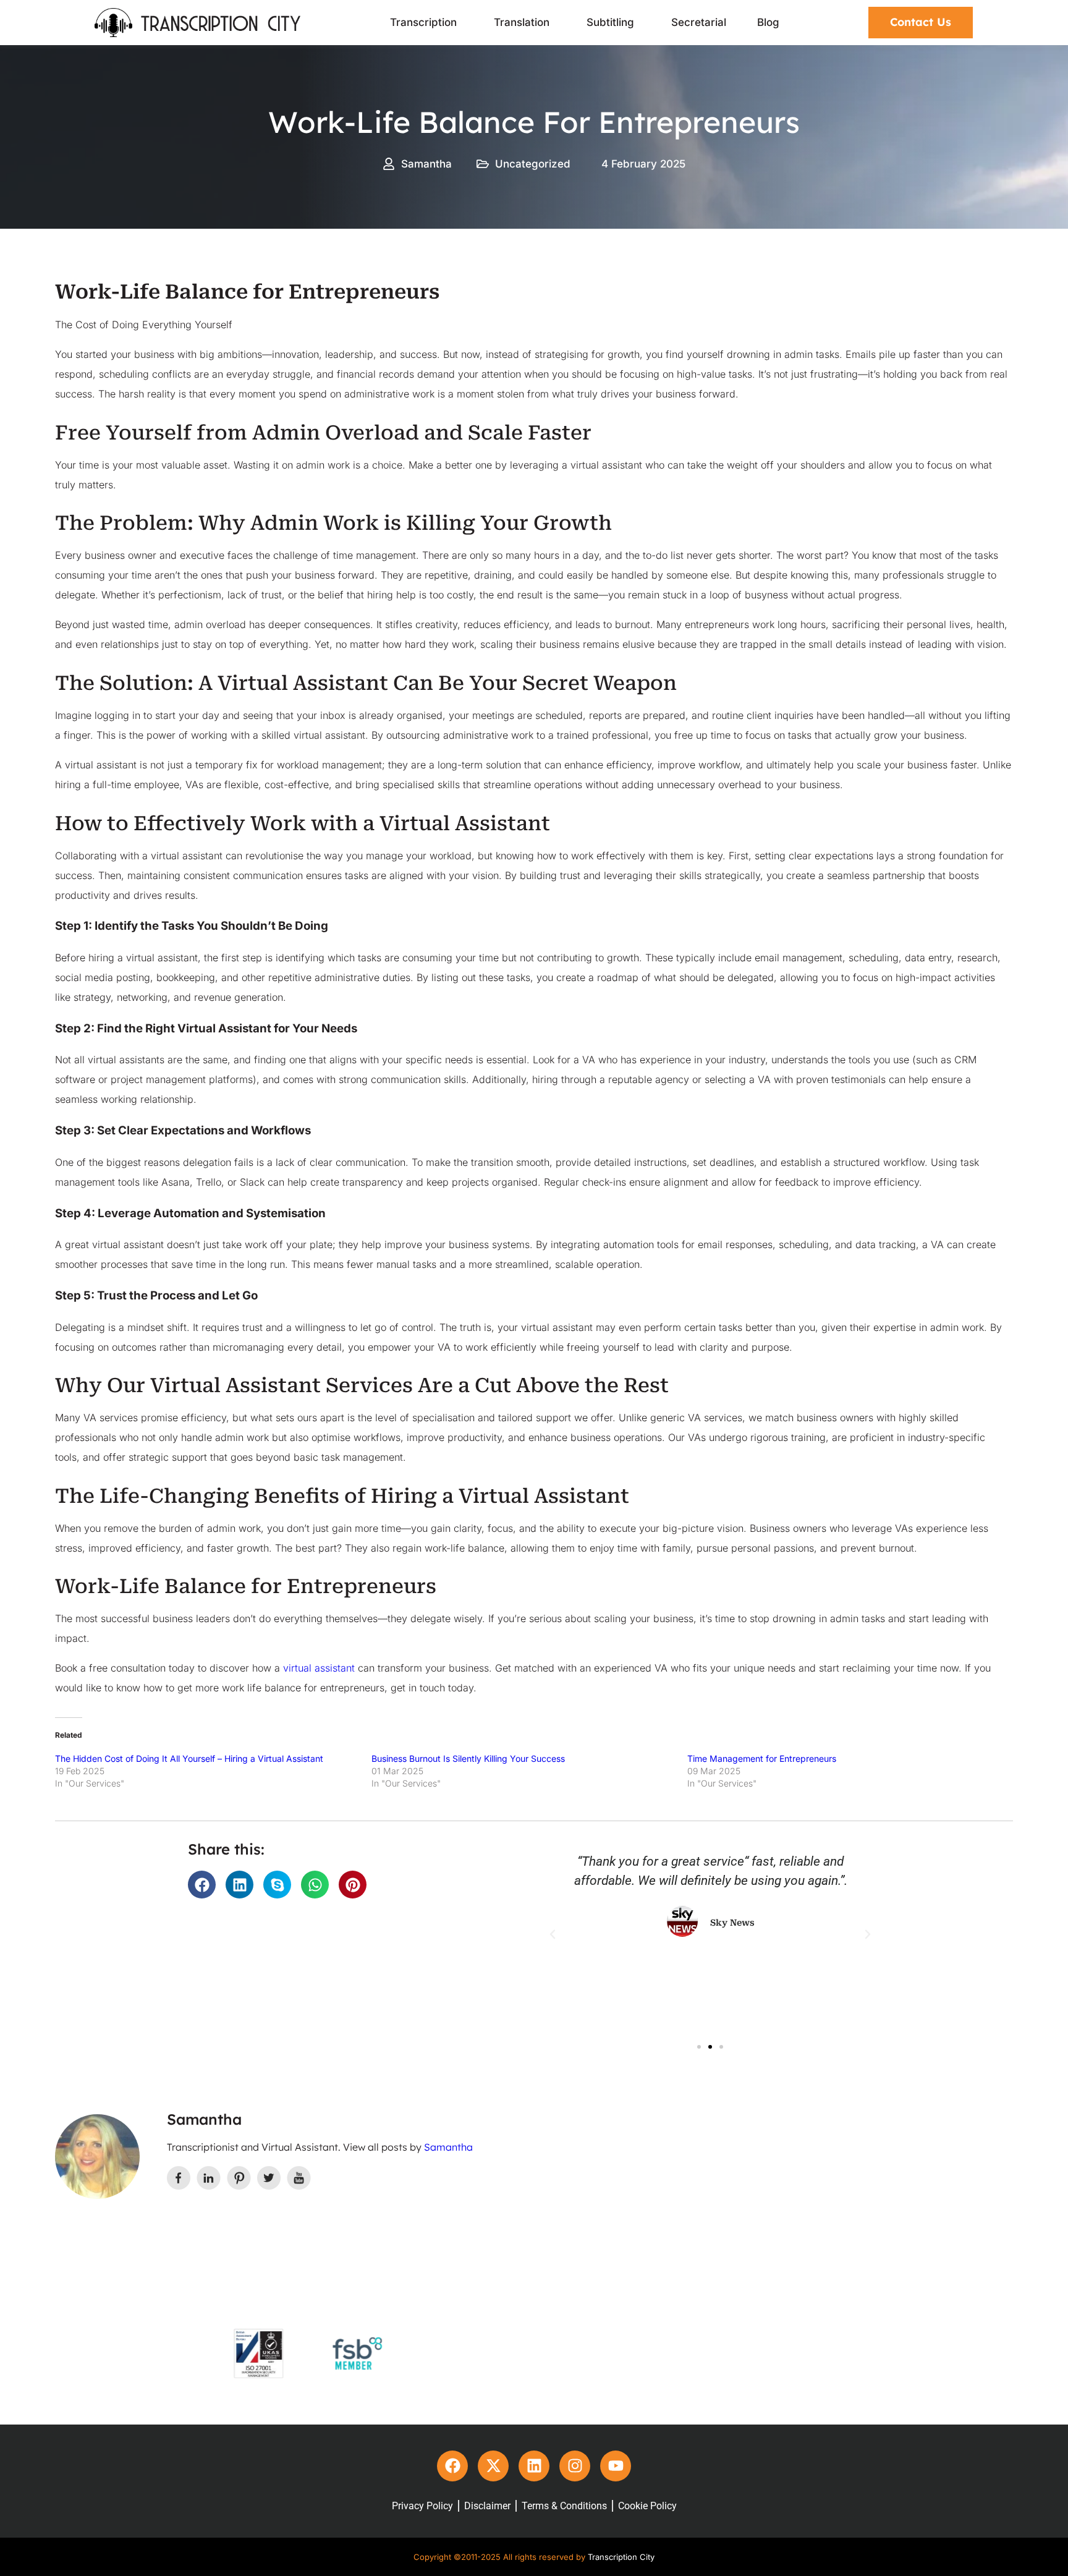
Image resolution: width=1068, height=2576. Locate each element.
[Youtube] (616, 2466)
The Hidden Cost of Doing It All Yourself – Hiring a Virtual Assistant (189, 1758)
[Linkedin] (534, 2466)
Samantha (448, 2147)
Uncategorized (533, 164)
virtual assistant (319, 1668)
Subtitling (610, 22)
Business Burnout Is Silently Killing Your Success (468, 1758)
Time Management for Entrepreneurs (762, 1758)
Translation (522, 22)
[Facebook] (452, 2466)
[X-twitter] (493, 2466)
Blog (768, 22)
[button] (202, 1885)
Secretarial (699, 22)
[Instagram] (575, 2466)
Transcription (423, 22)
